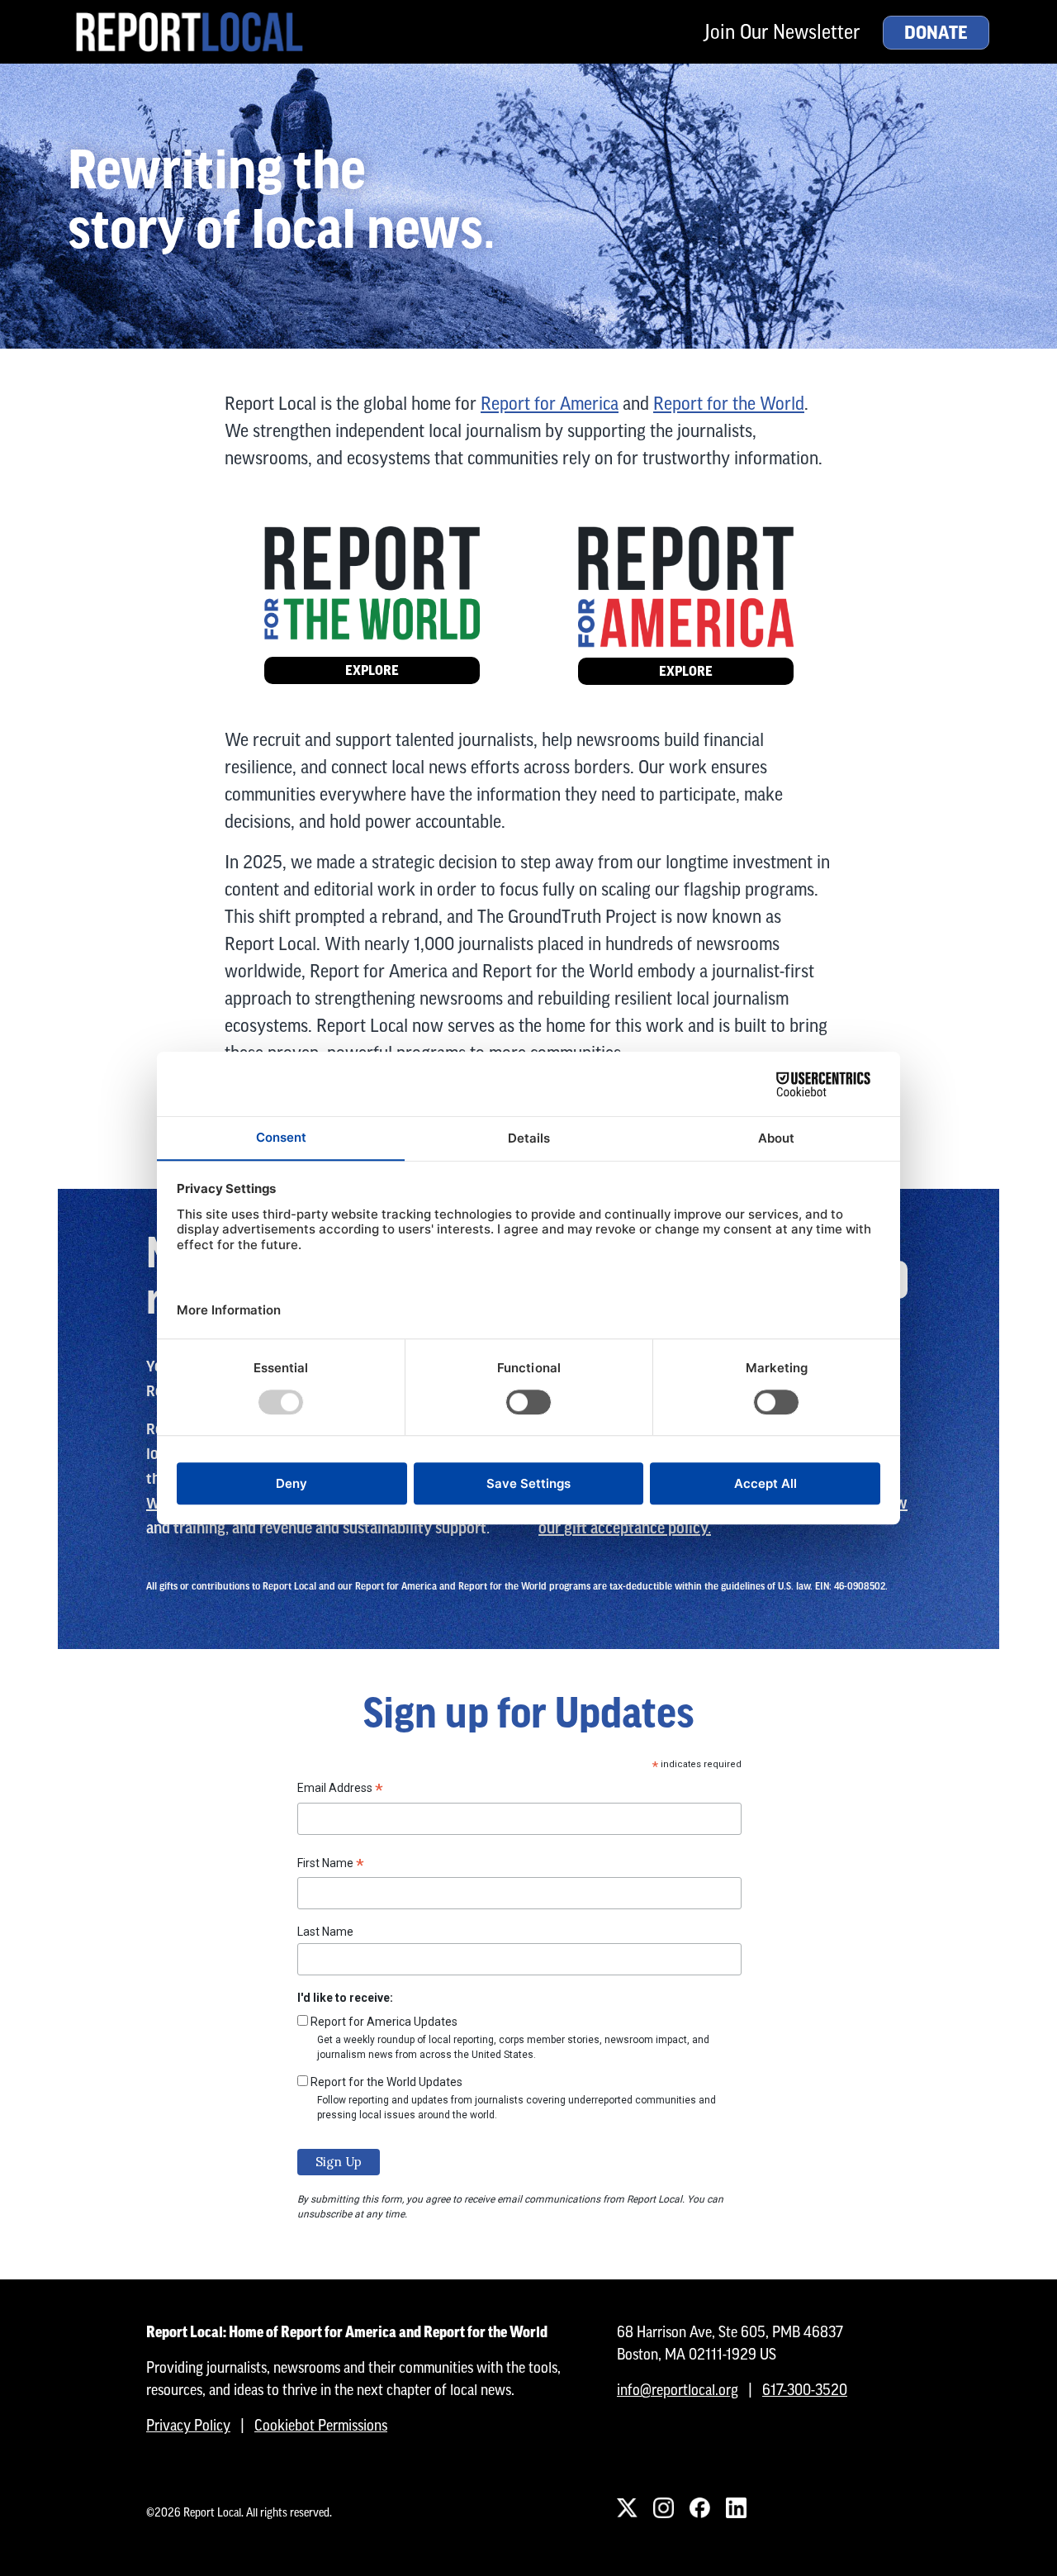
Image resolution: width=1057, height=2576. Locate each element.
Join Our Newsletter (782, 32)
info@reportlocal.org (678, 2390)
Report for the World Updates (386, 2082)
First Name (331, 1865)
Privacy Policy (188, 2425)
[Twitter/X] (627, 2507)
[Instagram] (663, 2507)
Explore (372, 670)
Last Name (325, 1932)
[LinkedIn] (736, 2507)
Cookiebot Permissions (321, 2425)
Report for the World (729, 404)
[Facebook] (699, 2507)
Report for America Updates (384, 2022)
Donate (936, 33)
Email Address (340, 1790)
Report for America (550, 404)
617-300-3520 (805, 2390)
